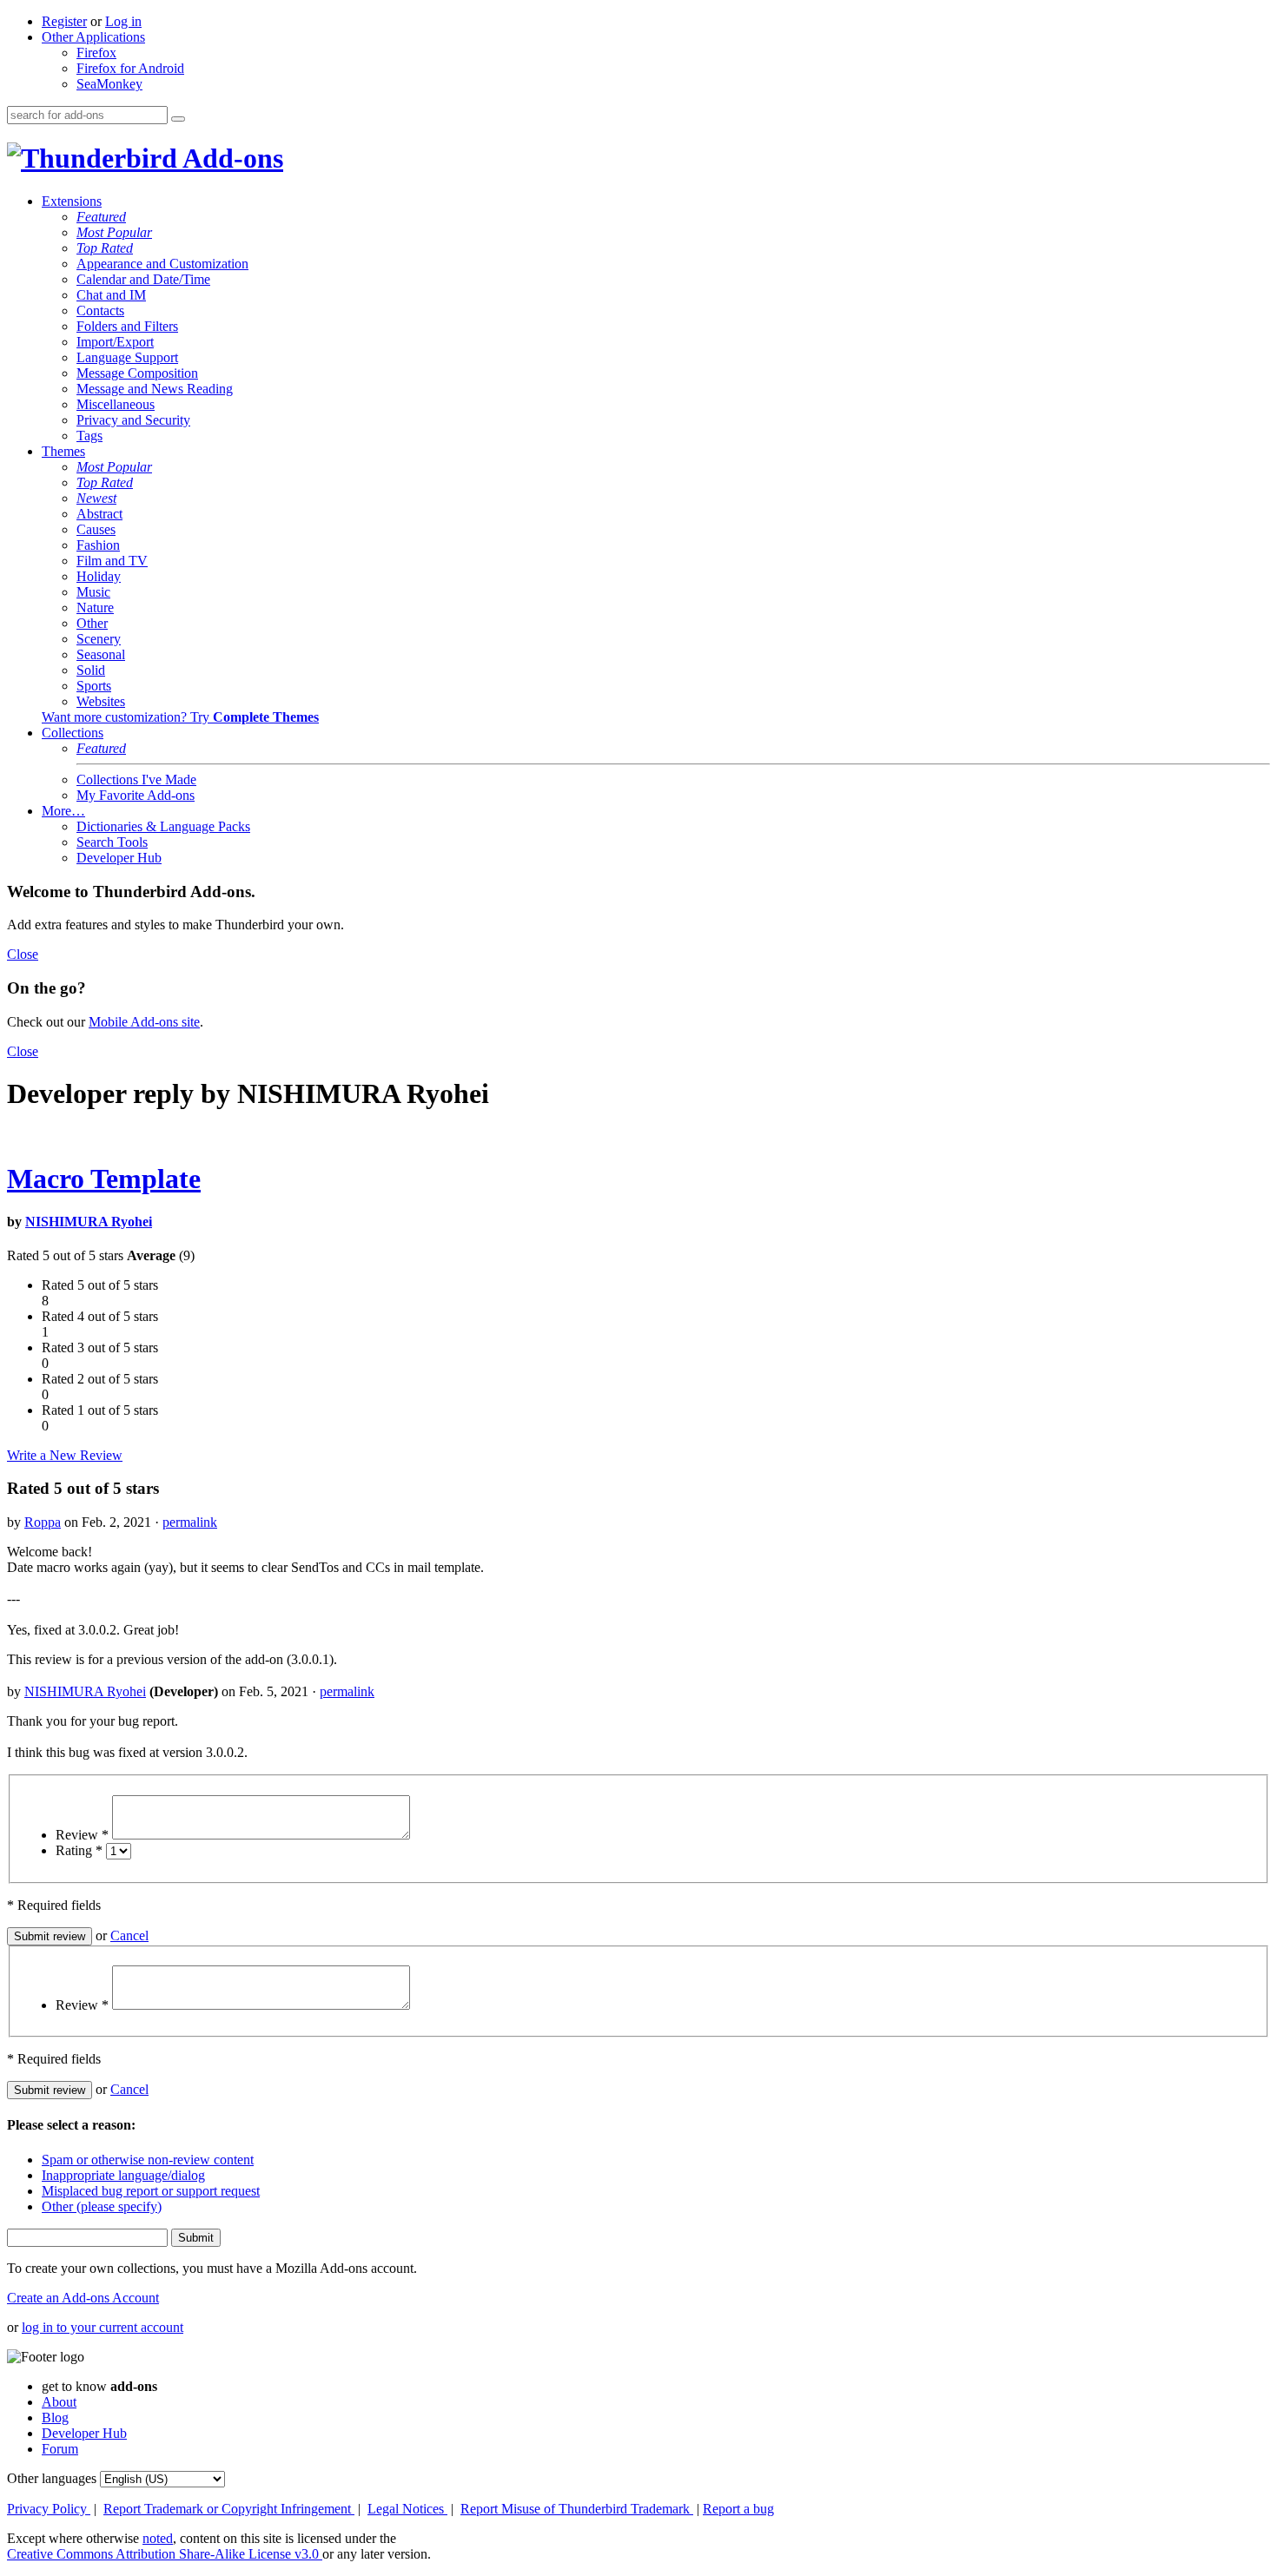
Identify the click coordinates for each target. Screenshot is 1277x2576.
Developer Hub (119, 858)
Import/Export (115, 342)
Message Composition (137, 373)
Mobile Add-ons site (144, 1022)
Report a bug (738, 2509)
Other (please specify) (102, 2206)
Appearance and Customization (162, 264)
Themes (63, 451)
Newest (96, 498)
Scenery (99, 639)
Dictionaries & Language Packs (163, 826)
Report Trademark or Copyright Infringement (229, 2509)
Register (64, 21)
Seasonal (101, 654)
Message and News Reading (155, 389)
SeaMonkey (109, 84)
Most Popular (114, 232)
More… (63, 811)
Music (93, 592)
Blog (55, 2417)
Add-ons (230, 158)
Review (82, 1835)
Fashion (98, 545)
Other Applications (93, 37)
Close (23, 954)
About (59, 2402)
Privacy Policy (49, 2509)
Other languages (52, 2478)
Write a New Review (65, 1455)
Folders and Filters (127, 326)
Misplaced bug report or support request (151, 2191)
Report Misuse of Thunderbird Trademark (577, 2509)
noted (158, 2538)
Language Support (127, 357)
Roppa (43, 1522)
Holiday (99, 576)
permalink (190, 1522)
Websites (101, 701)
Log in (123, 21)
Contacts (100, 310)
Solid (91, 670)
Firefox (96, 53)
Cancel (129, 1935)
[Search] (178, 119)
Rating (79, 1850)
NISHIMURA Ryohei (89, 1222)
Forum (60, 2449)
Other (92, 623)
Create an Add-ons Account (83, 2298)
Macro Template (104, 1179)
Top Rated (105, 248)
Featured (101, 217)
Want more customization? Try (180, 717)
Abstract (99, 514)
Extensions (72, 201)
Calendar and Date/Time (143, 279)
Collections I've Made (136, 779)
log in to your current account (103, 2327)
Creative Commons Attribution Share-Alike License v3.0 (165, 2554)
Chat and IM (111, 295)
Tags (89, 436)
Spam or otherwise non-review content (148, 2160)
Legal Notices (407, 2509)
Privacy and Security (133, 420)
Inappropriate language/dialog (123, 2175)
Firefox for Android (130, 68)
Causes (96, 529)
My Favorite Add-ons (136, 795)
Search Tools (112, 842)
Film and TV (112, 561)
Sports (94, 686)
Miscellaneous (116, 404)
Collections (73, 733)
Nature (95, 608)
